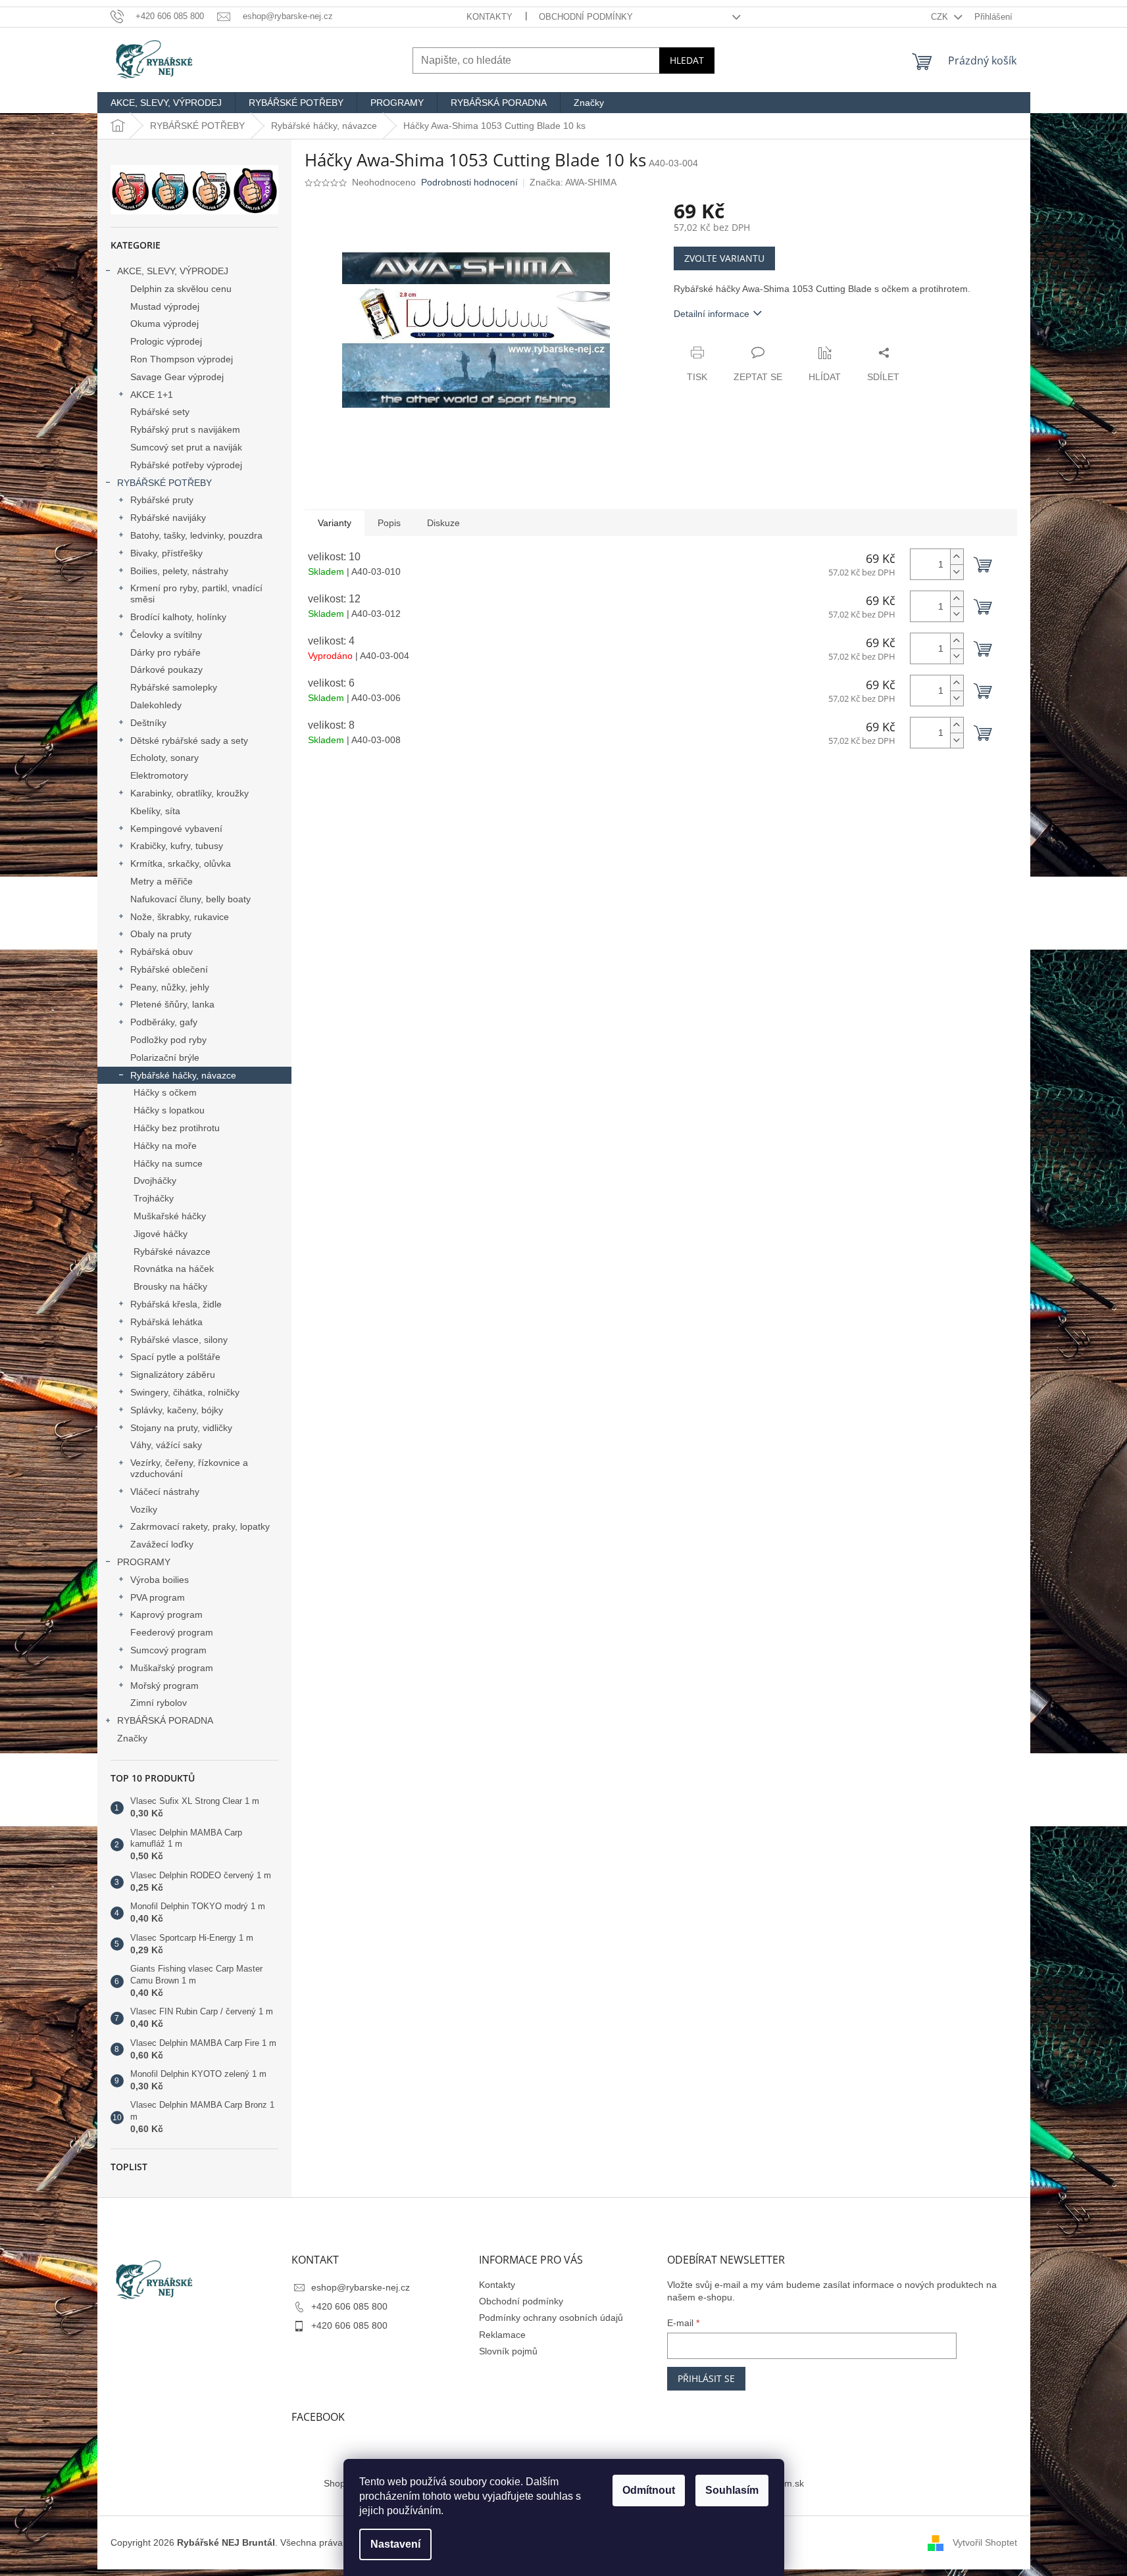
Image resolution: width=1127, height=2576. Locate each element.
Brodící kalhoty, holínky (178, 617)
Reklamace (502, 2335)
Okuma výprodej (164, 324)
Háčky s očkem (165, 1092)
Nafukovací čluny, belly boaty (190, 899)
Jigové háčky (161, 1234)
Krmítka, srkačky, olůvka (181, 863)
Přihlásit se (706, 2378)
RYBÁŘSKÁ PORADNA (165, 1720)
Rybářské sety (160, 412)
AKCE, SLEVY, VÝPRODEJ (173, 271)
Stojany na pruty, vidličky (181, 1428)
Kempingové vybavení (176, 829)
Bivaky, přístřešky (166, 553)
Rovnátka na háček (174, 1269)
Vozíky (144, 1509)
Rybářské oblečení (169, 969)
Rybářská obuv (162, 952)
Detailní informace (712, 314)
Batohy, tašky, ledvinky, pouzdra (196, 535)
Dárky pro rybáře (165, 652)
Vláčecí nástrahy (165, 1492)
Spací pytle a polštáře (175, 1357)
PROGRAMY (144, 1562)
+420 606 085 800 (349, 2306)
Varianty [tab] (335, 523)
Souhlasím (732, 2490)
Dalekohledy (156, 705)
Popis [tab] (389, 523)
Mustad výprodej (165, 306)
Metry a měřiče (162, 881)
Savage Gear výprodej (177, 377)
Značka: (573, 182)
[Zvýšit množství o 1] (957, 557)
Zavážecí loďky (162, 1544)
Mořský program (164, 1686)
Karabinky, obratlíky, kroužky (189, 793)
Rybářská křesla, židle (176, 1304)
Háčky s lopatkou (169, 1110)
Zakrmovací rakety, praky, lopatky (200, 1526)
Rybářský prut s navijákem (185, 429)
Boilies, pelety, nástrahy (179, 571)
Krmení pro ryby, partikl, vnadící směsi (196, 594)
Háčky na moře (165, 1146)
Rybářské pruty (162, 500)
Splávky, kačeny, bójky (177, 1410)
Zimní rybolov (159, 1703)
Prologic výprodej (166, 341)
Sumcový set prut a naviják (186, 447)
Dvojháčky (155, 1180)
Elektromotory (159, 775)
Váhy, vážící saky (166, 1445)
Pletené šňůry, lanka (172, 1004)
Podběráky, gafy (164, 1022)
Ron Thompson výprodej (182, 359)
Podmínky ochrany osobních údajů (551, 2318)
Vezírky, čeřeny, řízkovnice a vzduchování (189, 1468)
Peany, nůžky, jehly (170, 987)
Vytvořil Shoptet (985, 2542)
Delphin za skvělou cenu (181, 289)
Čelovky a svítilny (166, 635)
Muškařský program (172, 1668)
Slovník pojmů (508, 2351)
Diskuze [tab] (443, 523)
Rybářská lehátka (166, 1322)
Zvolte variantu (724, 258)
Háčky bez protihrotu (177, 1128)
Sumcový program (168, 1650)
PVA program (158, 1597)
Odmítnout (649, 2490)
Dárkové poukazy (166, 669)
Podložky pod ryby (168, 1040)
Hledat (687, 60)
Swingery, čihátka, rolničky (185, 1392)
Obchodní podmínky (586, 17)
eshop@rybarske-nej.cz (361, 2287)
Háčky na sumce (168, 1163)
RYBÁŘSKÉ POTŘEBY (164, 483)
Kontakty (489, 17)
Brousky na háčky (170, 1286)
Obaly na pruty (161, 934)
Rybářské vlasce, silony (179, 1340)
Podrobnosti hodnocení (469, 182)
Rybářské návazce (172, 1252)
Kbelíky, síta (155, 811)
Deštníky (148, 723)
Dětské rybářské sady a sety (189, 741)
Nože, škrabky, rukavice (180, 917)
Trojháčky (154, 1198)
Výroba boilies (160, 1580)
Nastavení (395, 2544)
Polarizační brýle (165, 1057)
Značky (132, 1738)
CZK (941, 17)
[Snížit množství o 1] (957, 572)
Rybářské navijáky (168, 518)
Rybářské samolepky (174, 687)
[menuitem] (166, 103)
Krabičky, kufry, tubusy (177, 846)
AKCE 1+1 (152, 395)
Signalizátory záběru (173, 1374)
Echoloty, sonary (164, 758)
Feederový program (172, 1632)
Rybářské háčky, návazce (183, 1075)
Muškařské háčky (170, 1216)
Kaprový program (166, 1615)
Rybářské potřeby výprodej (186, 465)
